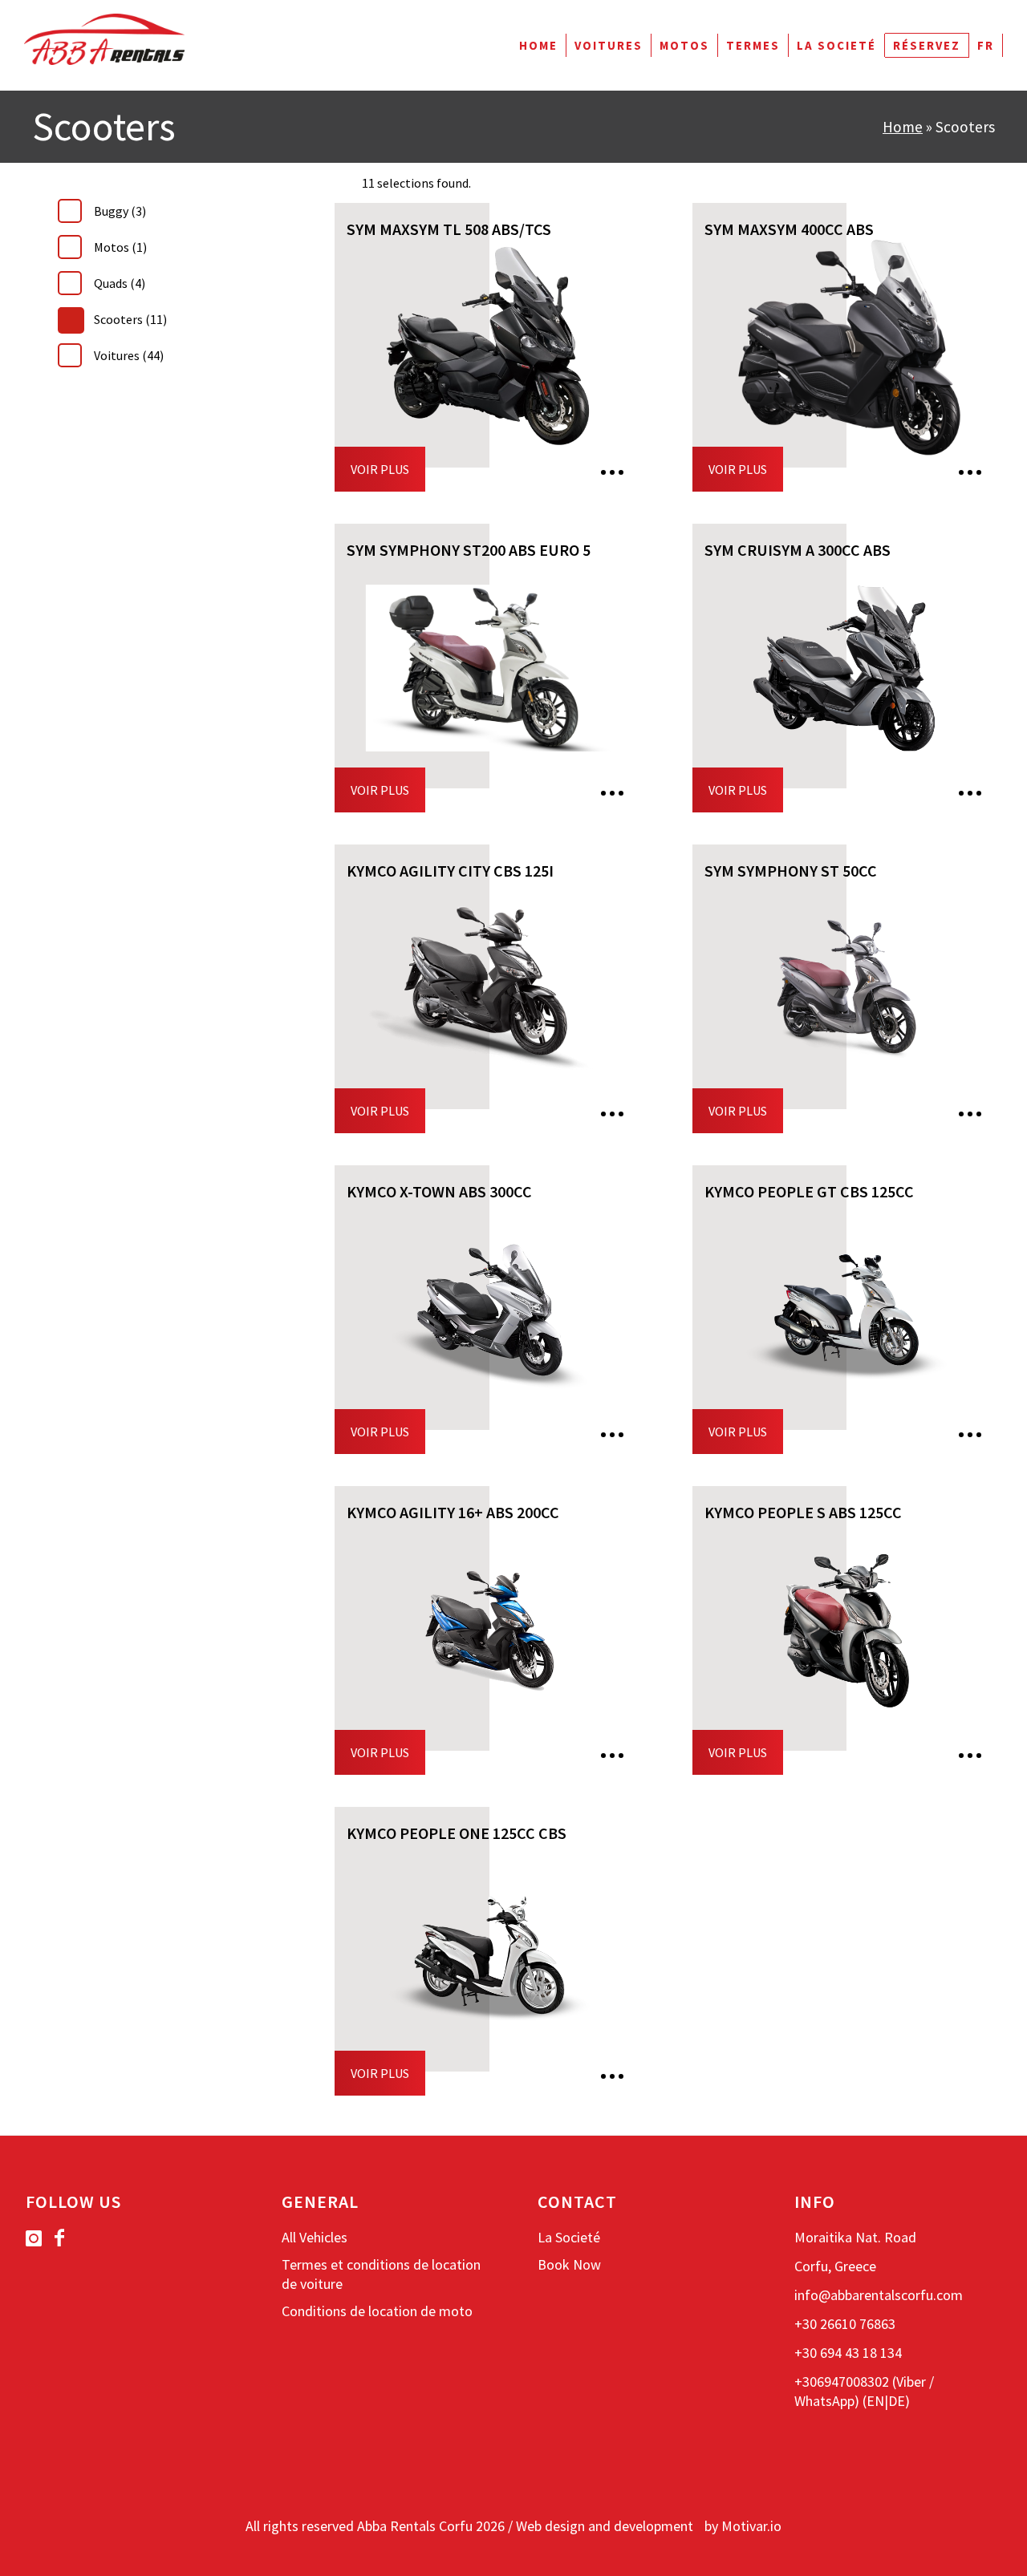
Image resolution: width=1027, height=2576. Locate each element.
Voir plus (380, 469)
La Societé (836, 45)
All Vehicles (315, 2237)
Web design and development (605, 2526)
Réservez (927, 45)
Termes (753, 45)
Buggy (120, 211)
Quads (120, 283)
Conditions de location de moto (377, 2311)
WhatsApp (824, 2401)
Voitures (609, 45)
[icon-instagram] (38, 2239)
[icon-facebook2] (59, 2238)
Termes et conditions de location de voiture (381, 2274)
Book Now (569, 2264)
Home (538, 45)
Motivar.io (751, 2526)
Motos (684, 45)
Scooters (130, 319)
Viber (911, 2382)
